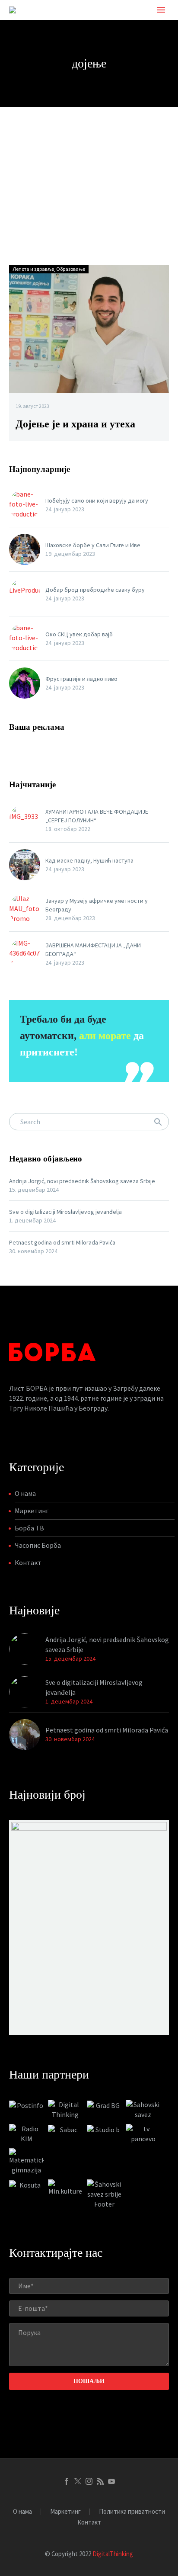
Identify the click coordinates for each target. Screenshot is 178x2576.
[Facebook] (67, 2481)
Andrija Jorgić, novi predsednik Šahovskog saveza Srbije (82, 1181)
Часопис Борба (38, 1545)
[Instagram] (89, 2481)
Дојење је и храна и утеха (75, 424)
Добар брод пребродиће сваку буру (95, 590)
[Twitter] (78, 2481)
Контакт (28, 1562)
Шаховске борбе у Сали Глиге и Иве (93, 545)
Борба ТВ (29, 1528)
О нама (25, 1493)
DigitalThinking (113, 2554)
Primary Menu (161, 10)
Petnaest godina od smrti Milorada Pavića (62, 1242)
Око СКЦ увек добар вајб (79, 634)
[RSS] (100, 2481)
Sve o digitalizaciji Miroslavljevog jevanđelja (65, 1212)
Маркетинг (32, 1511)
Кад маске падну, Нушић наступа (89, 860)
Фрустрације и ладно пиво (81, 679)
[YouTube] (111, 2481)
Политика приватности (132, 2512)
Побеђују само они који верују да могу (97, 500)
